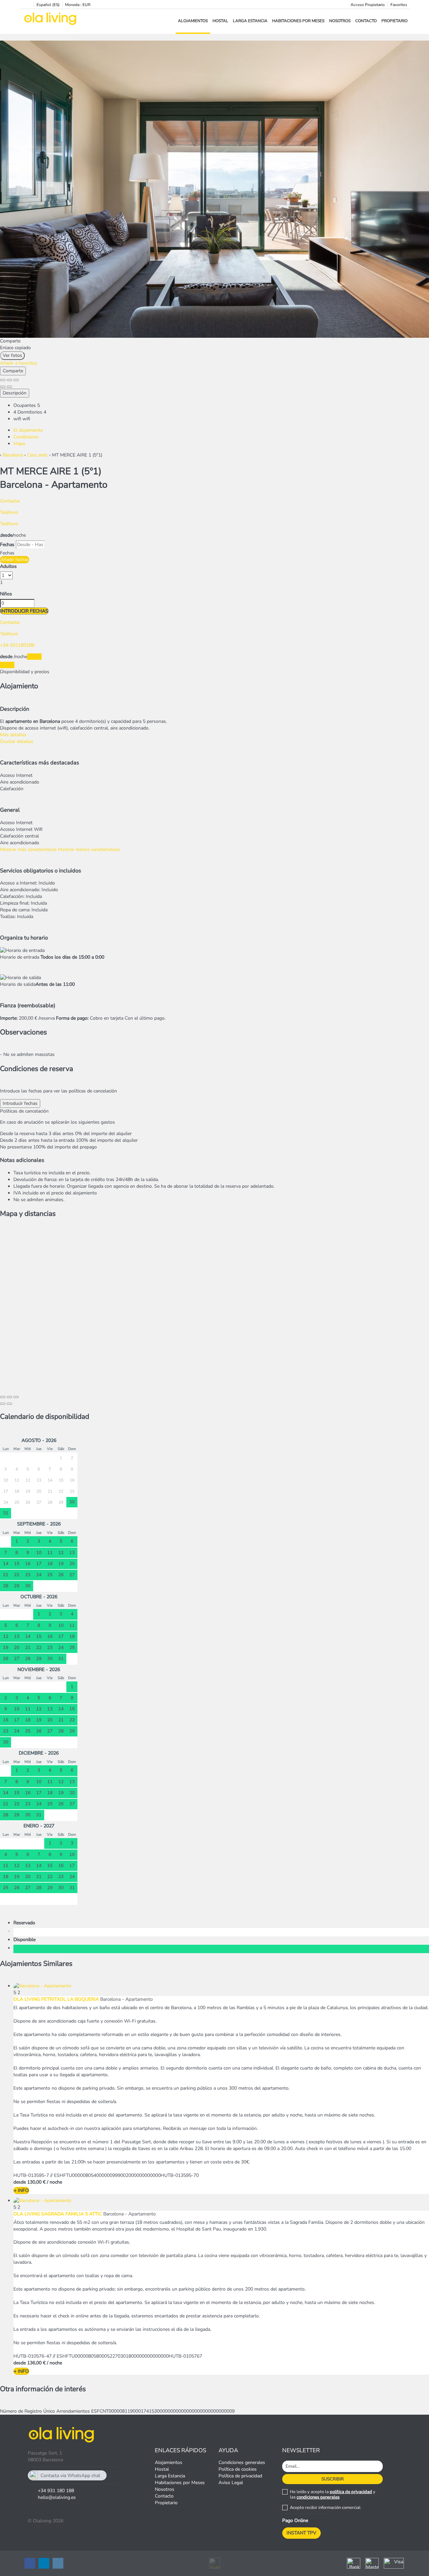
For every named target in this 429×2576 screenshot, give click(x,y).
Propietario (394, 21)
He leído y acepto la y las (333, 2494)
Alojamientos (193, 21)
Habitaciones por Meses (298, 21)
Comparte (13, 371)
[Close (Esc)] (3, 380)
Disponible (26, 1940)
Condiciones (26, 437)
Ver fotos (12, 355)
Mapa (19, 444)
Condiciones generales (242, 2462)
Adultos (8, 566)
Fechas (7, 545)
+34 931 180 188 (56, 2491)
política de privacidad (351, 2492)
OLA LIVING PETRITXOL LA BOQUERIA (56, 1999)
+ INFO (21, 2190)
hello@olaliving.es (57, 2497)
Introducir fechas (24, 611)
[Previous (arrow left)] (3, 387)
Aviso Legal (231, 2483)
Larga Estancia (250, 21)
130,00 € (36, 2182)
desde (6, 535)
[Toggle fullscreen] (9, 380)
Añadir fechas (15, 560)
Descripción (15, 393)
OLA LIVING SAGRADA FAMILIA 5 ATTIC (58, 2214)
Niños (6, 594)
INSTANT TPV (301, 2533)
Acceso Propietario (368, 5)
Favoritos (399, 5)
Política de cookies (238, 2469)
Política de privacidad (240, 2476)
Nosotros (340, 21)
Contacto (366, 21)
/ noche (54, 2182)
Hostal (220, 21)
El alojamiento (28, 430)
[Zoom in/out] (16, 380)
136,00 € (36, 2363)
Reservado (26, 1923)
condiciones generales (318, 2497)
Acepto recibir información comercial (325, 2508)
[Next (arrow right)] (9, 387)
